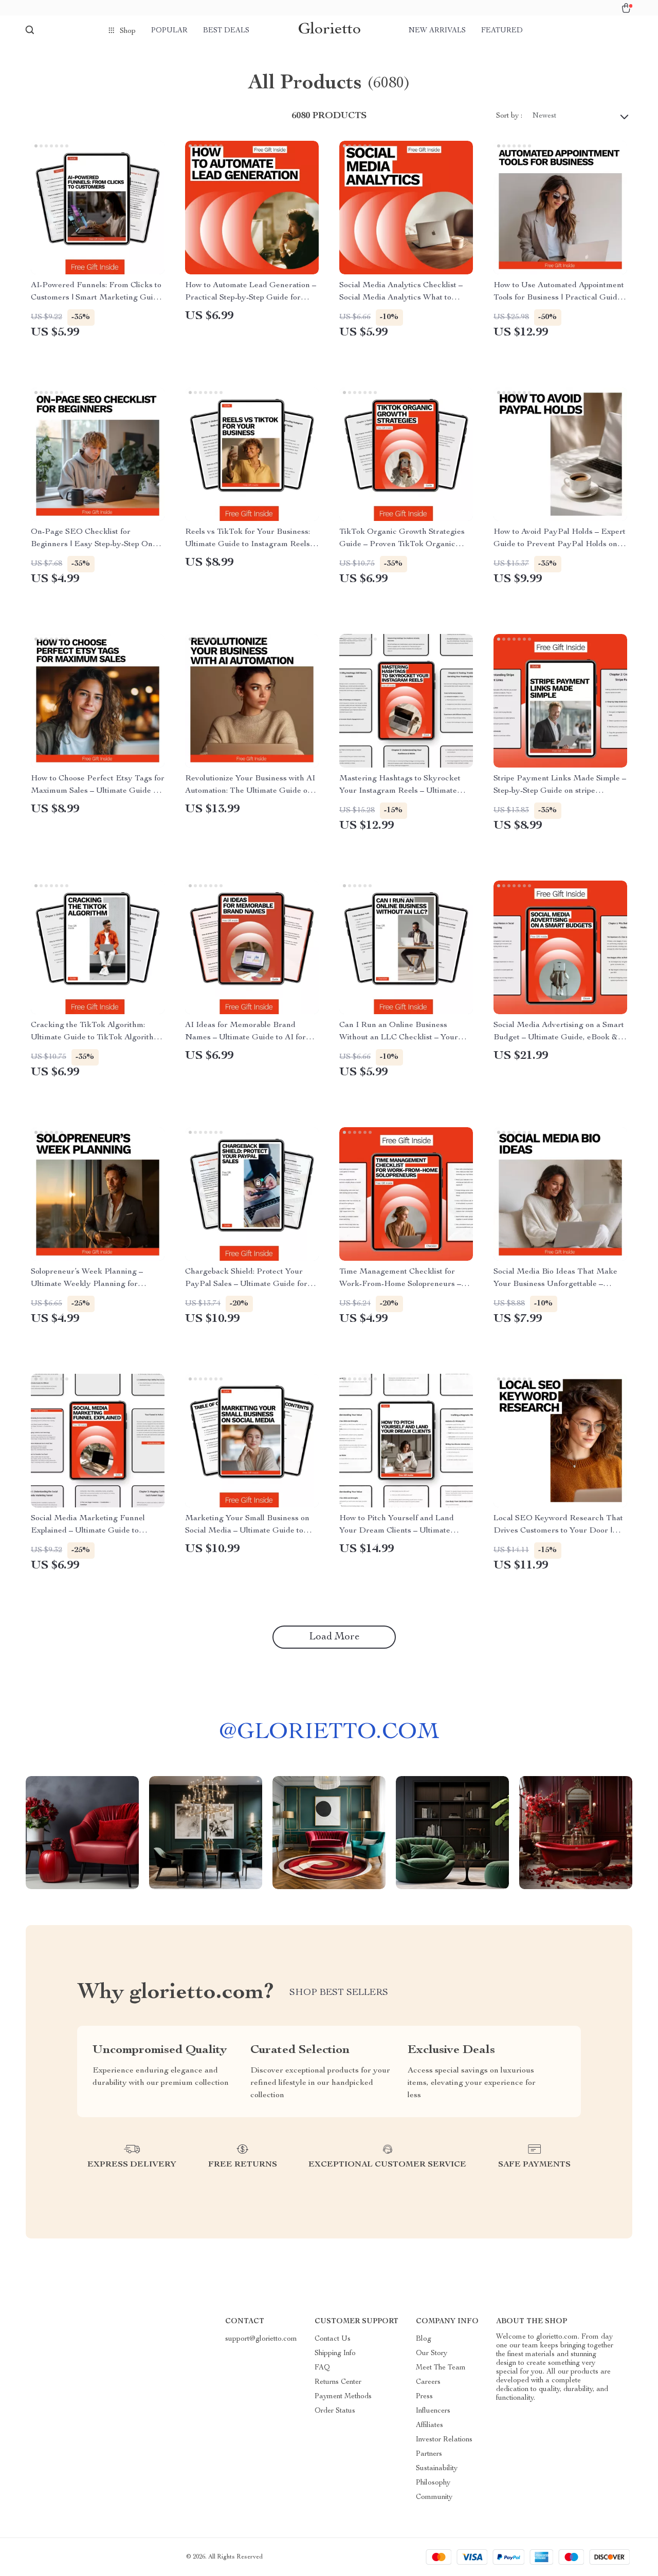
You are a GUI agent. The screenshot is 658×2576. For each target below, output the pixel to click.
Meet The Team (441, 2368)
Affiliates (429, 2425)
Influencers (433, 2411)
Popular (169, 31)
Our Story (432, 2354)
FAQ (322, 2368)
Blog (424, 2339)
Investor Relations (444, 2440)
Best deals (226, 31)
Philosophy (433, 2483)
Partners (429, 2454)
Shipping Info (335, 2354)
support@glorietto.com (261, 2339)
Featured (502, 31)
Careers (428, 2382)
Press (424, 2397)
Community (434, 2497)
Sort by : (509, 116)
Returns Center (338, 2382)
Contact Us (333, 2339)
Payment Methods (343, 2397)
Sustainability (437, 2469)
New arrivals (437, 31)
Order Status (335, 2411)
